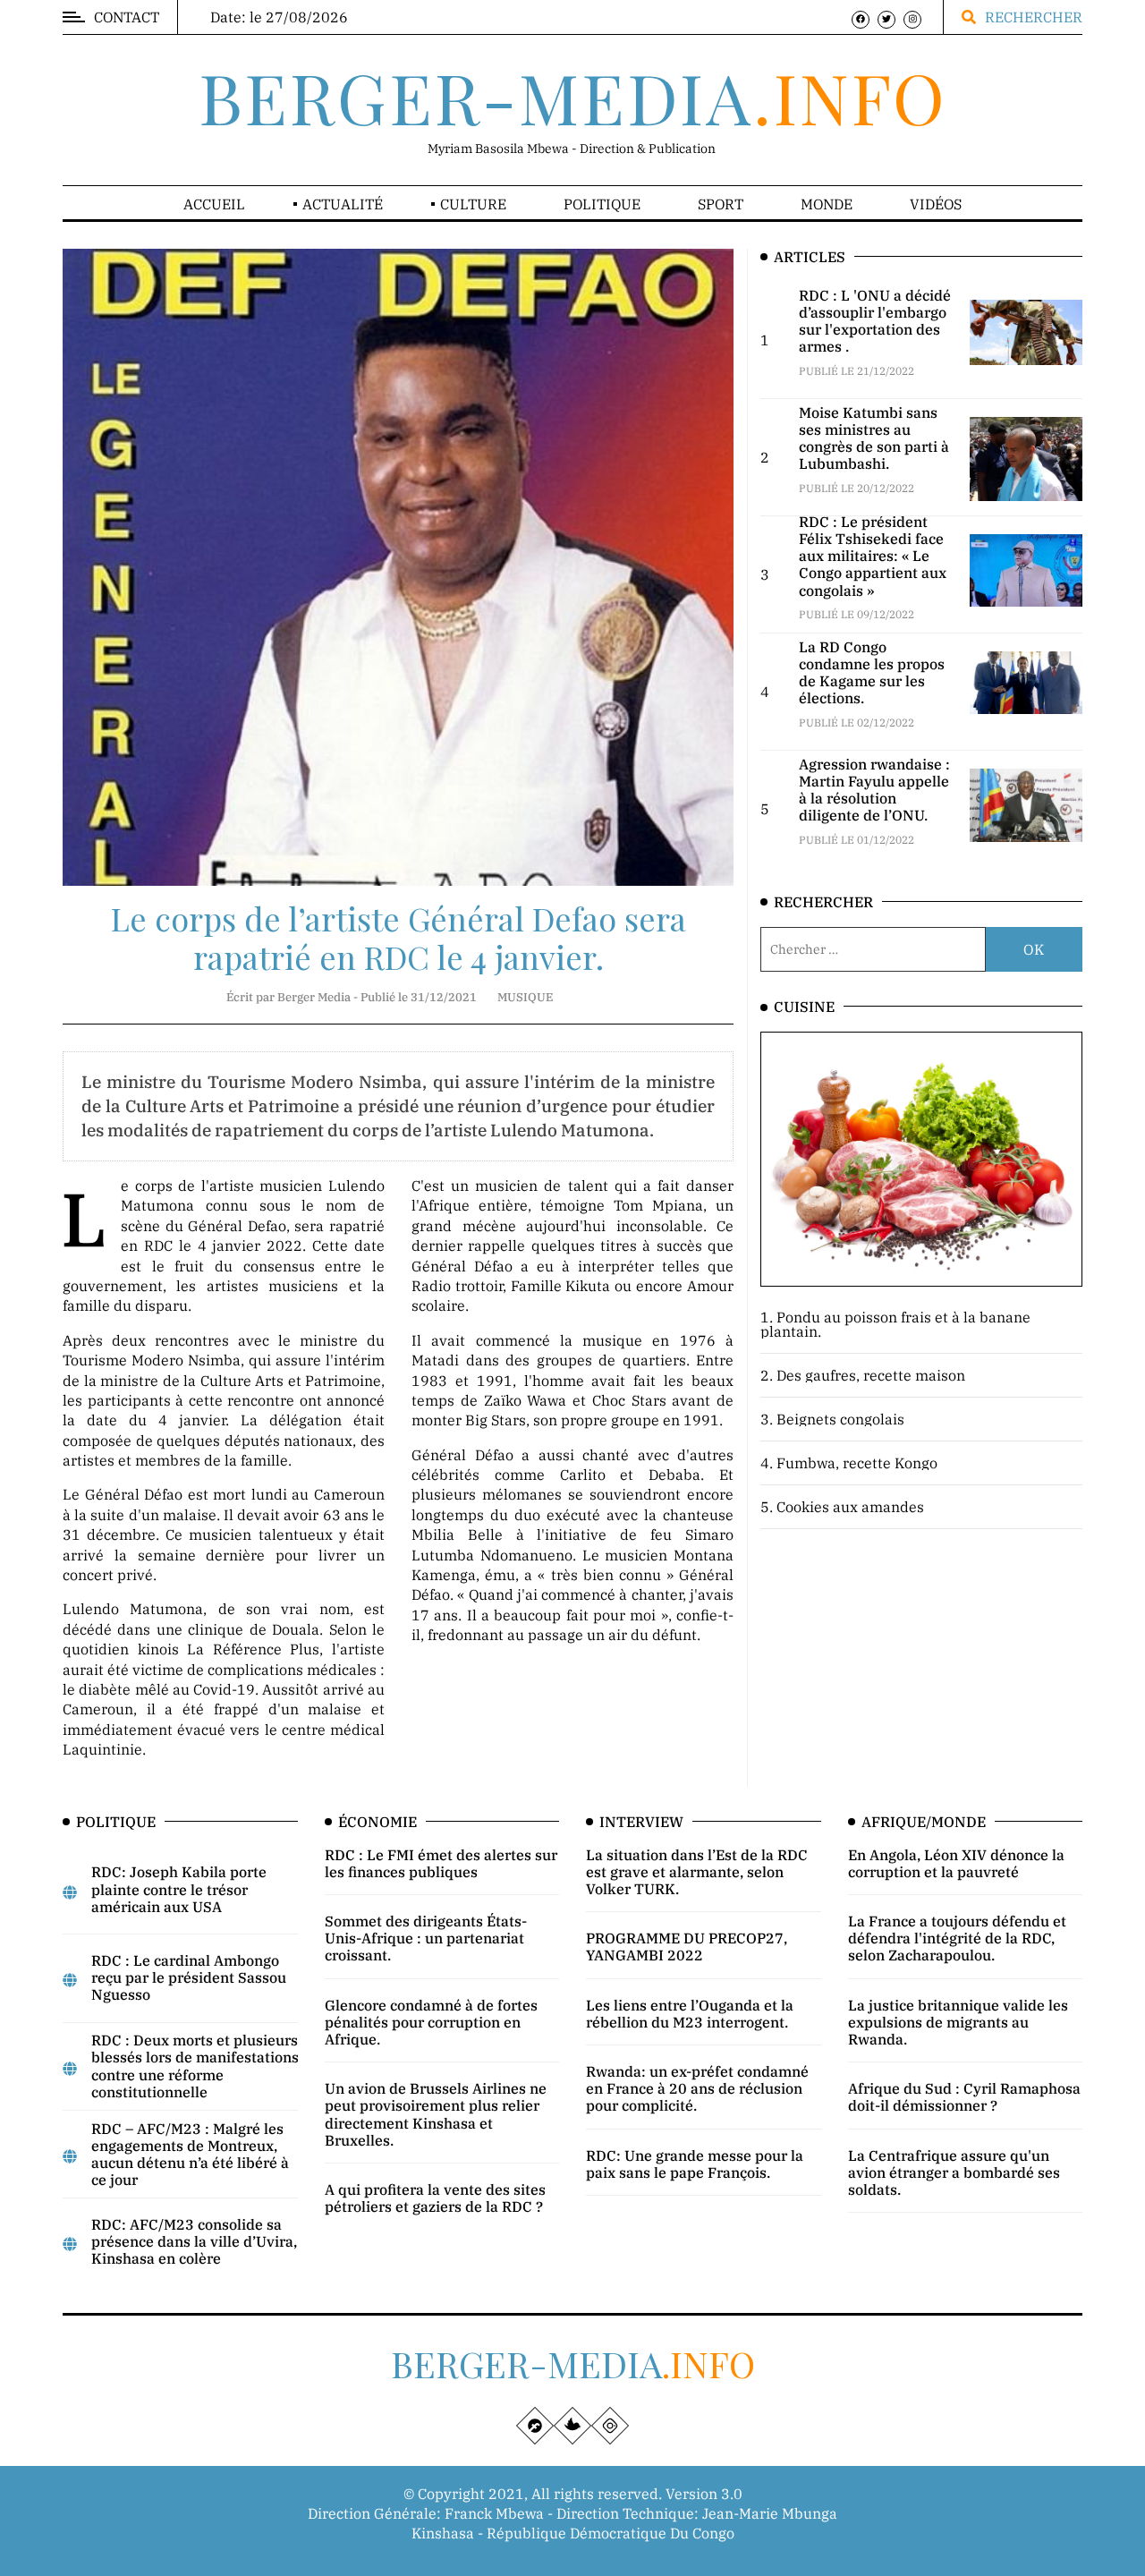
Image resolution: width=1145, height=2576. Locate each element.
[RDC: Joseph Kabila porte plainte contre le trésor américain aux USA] (70, 1892)
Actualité (343, 204)
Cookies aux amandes (850, 1507)
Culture (473, 204)
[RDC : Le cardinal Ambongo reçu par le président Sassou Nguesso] (70, 1980)
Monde (827, 204)
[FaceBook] (861, 20)
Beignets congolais (840, 1419)
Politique (602, 204)
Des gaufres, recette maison (871, 1375)
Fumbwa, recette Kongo (857, 1463)
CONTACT (127, 17)
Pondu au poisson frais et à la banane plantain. (895, 1324)
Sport (721, 204)
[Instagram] (912, 20)
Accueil (214, 204)
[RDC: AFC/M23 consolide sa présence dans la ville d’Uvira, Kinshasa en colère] (70, 2244)
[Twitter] (886, 20)
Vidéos (936, 204)
